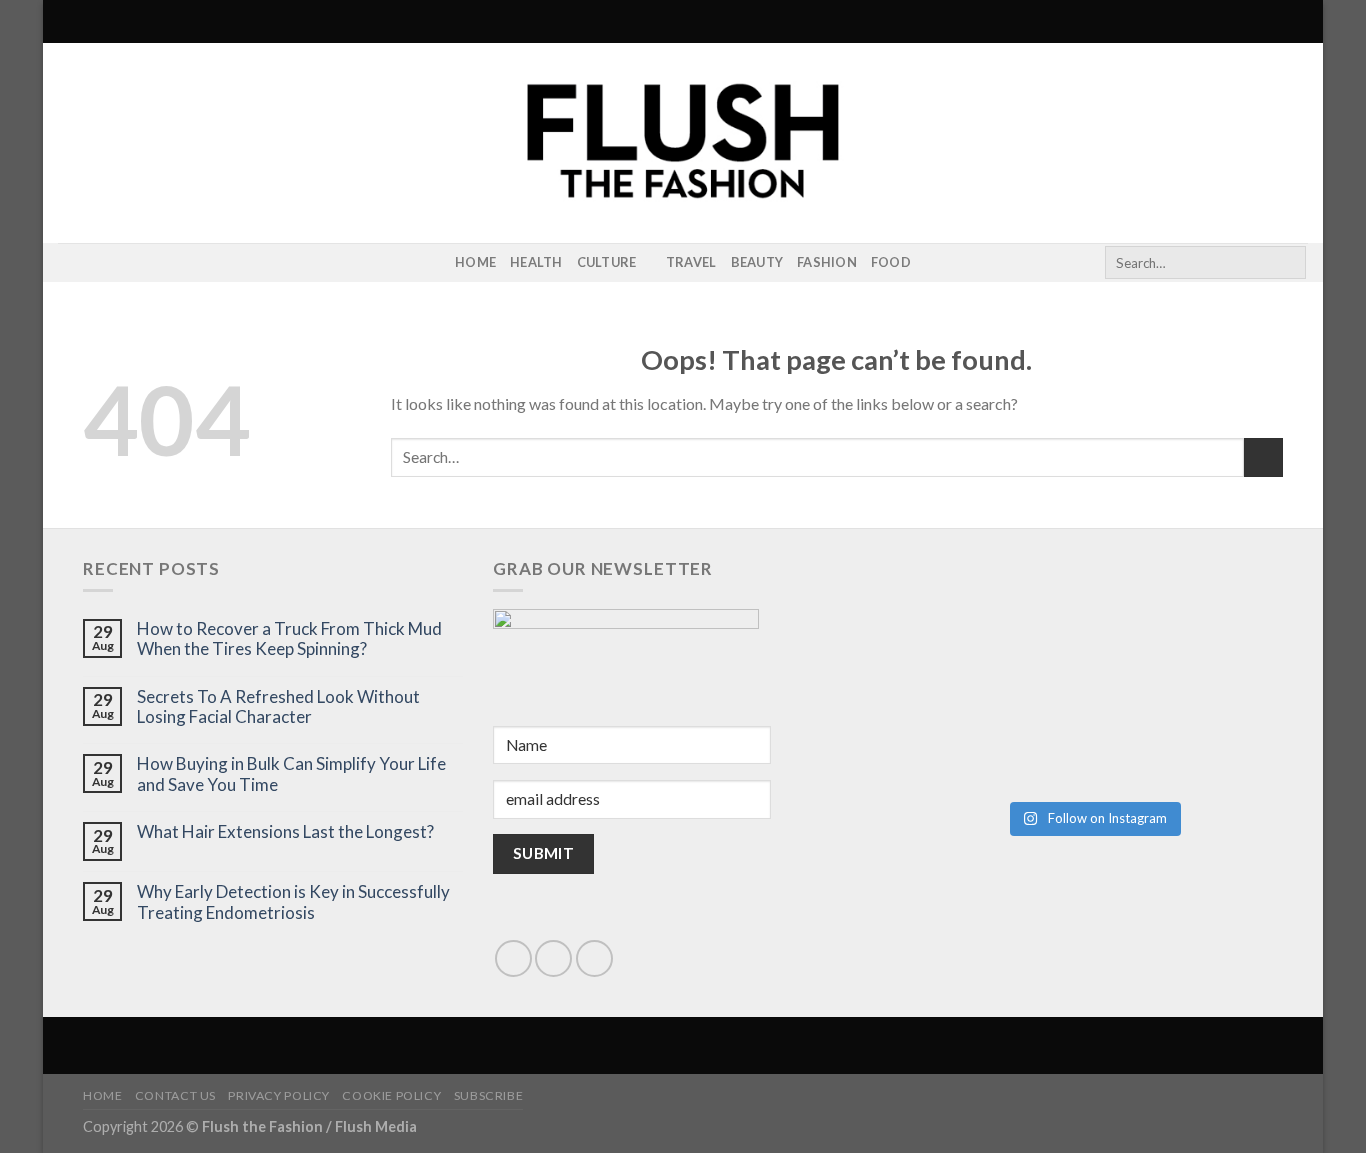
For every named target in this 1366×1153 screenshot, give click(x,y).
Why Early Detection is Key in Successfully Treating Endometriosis (293, 902)
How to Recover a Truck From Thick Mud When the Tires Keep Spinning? (289, 639)
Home (475, 262)
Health (536, 262)
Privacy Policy (279, 1095)
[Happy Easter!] (997, 732)
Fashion (827, 262)
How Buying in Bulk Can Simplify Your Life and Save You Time (291, 774)
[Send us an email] (553, 958)
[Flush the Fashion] (683, 143)
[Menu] (70, 21)
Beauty (757, 262)
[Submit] (1287, 263)
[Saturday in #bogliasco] (1189, 623)
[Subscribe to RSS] (97, 263)
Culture (607, 262)
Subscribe (489, 1095)
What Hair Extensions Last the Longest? (285, 832)
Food (891, 262)
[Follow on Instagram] (71, 263)
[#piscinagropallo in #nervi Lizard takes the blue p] (1189, 732)
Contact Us (175, 1095)
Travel (691, 262)
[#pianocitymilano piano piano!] (997, 623)
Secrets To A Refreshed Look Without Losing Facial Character (278, 707)
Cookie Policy (391, 1095)
